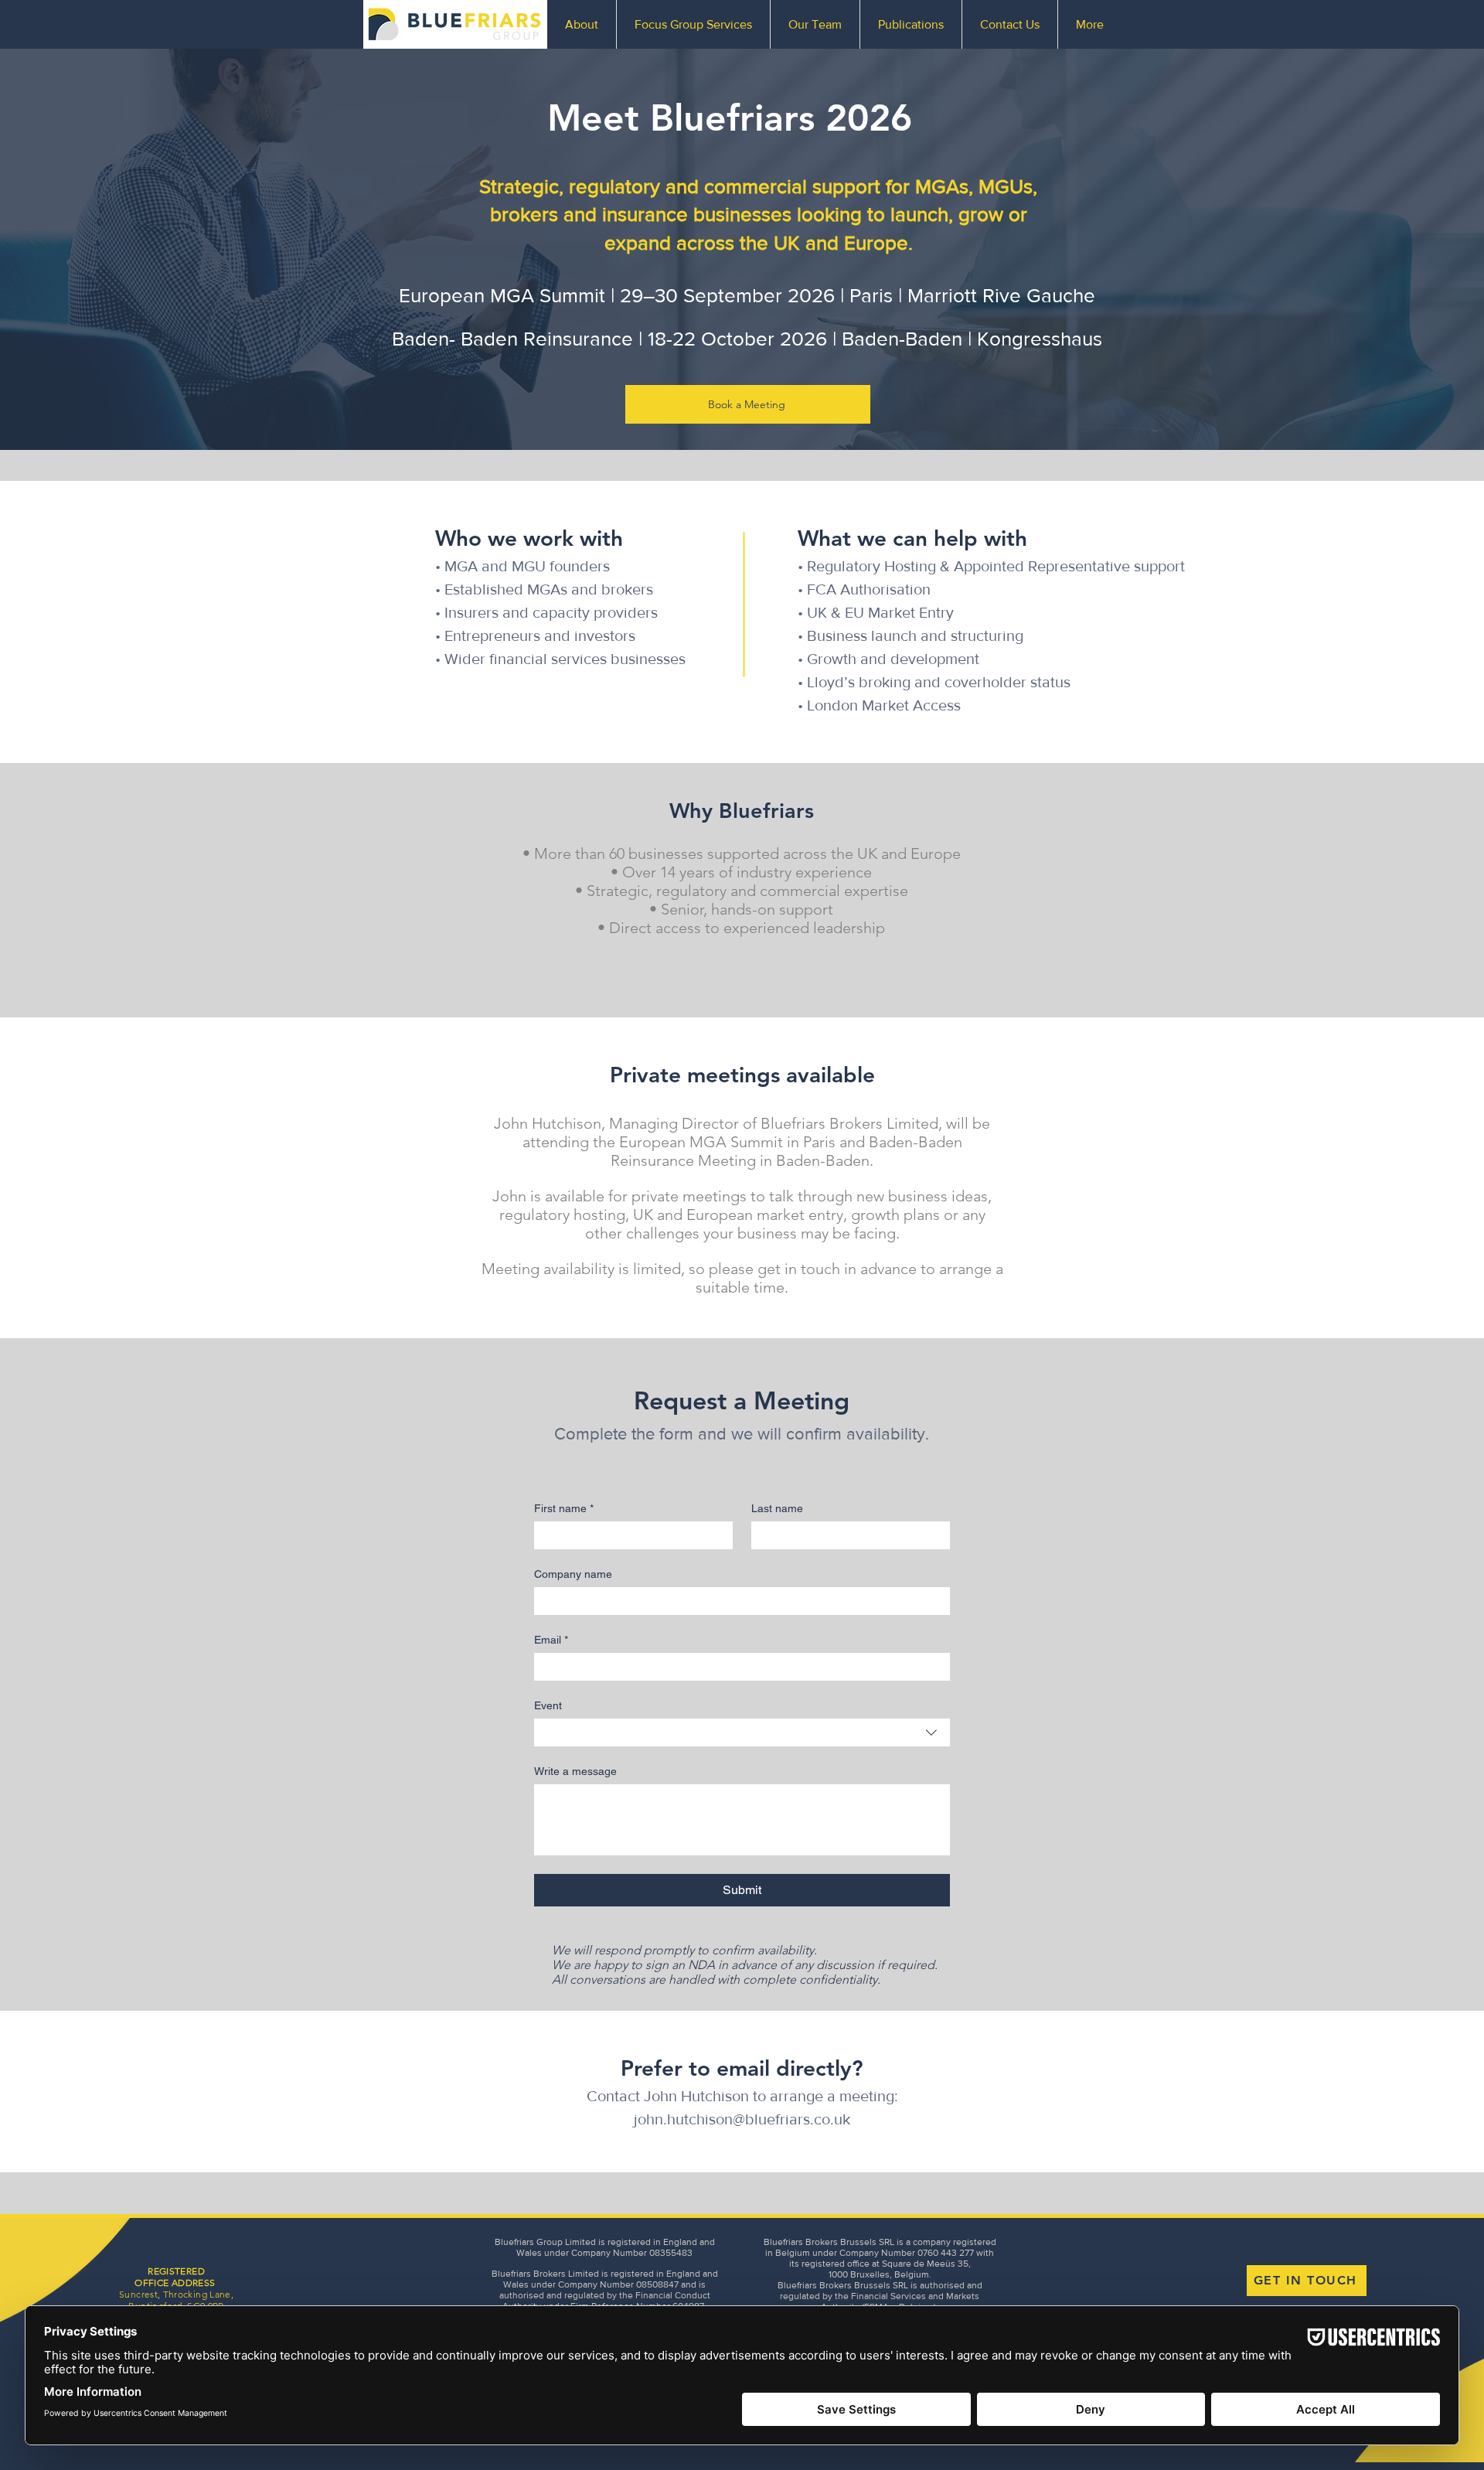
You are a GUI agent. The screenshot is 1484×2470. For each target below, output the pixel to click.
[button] (693, 24)
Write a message (575, 1771)
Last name (777, 1508)
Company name (573, 1574)
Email (551, 1640)
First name (564, 1508)
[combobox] (742, 1732)
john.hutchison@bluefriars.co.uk (742, 2119)
